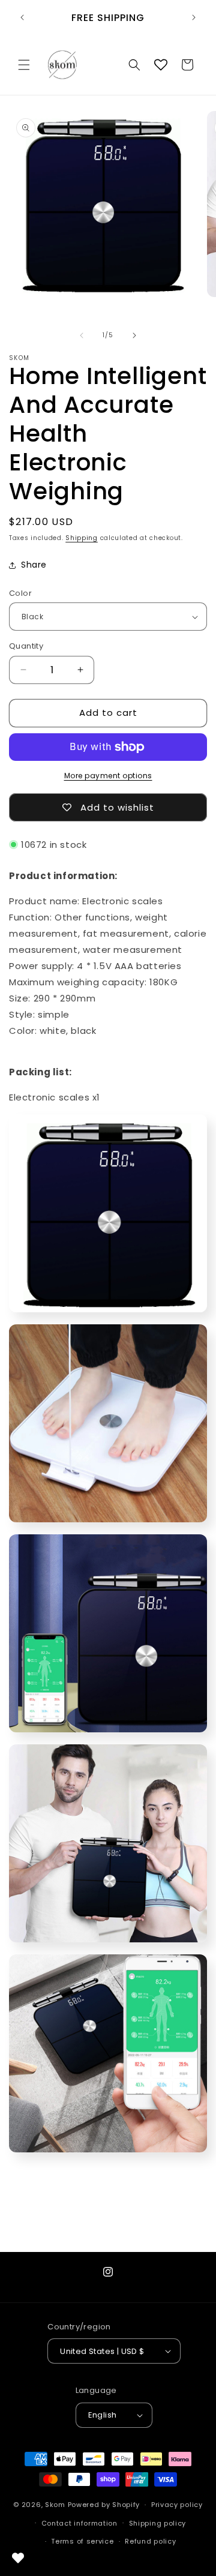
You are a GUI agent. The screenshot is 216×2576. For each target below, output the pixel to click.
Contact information (79, 2523)
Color (20, 593)
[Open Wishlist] (161, 65)
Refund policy (150, 2541)
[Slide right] (134, 335)
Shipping (82, 538)
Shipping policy (158, 2523)
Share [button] (34, 565)
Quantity (26, 646)
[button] (24, 65)
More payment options (108, 776)
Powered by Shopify (104, 2505)
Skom (55, 2505)
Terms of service (82, 2541)
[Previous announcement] (22, 17)
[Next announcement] (194, 17)
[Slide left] (82, 335)
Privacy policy (177, 2505)
